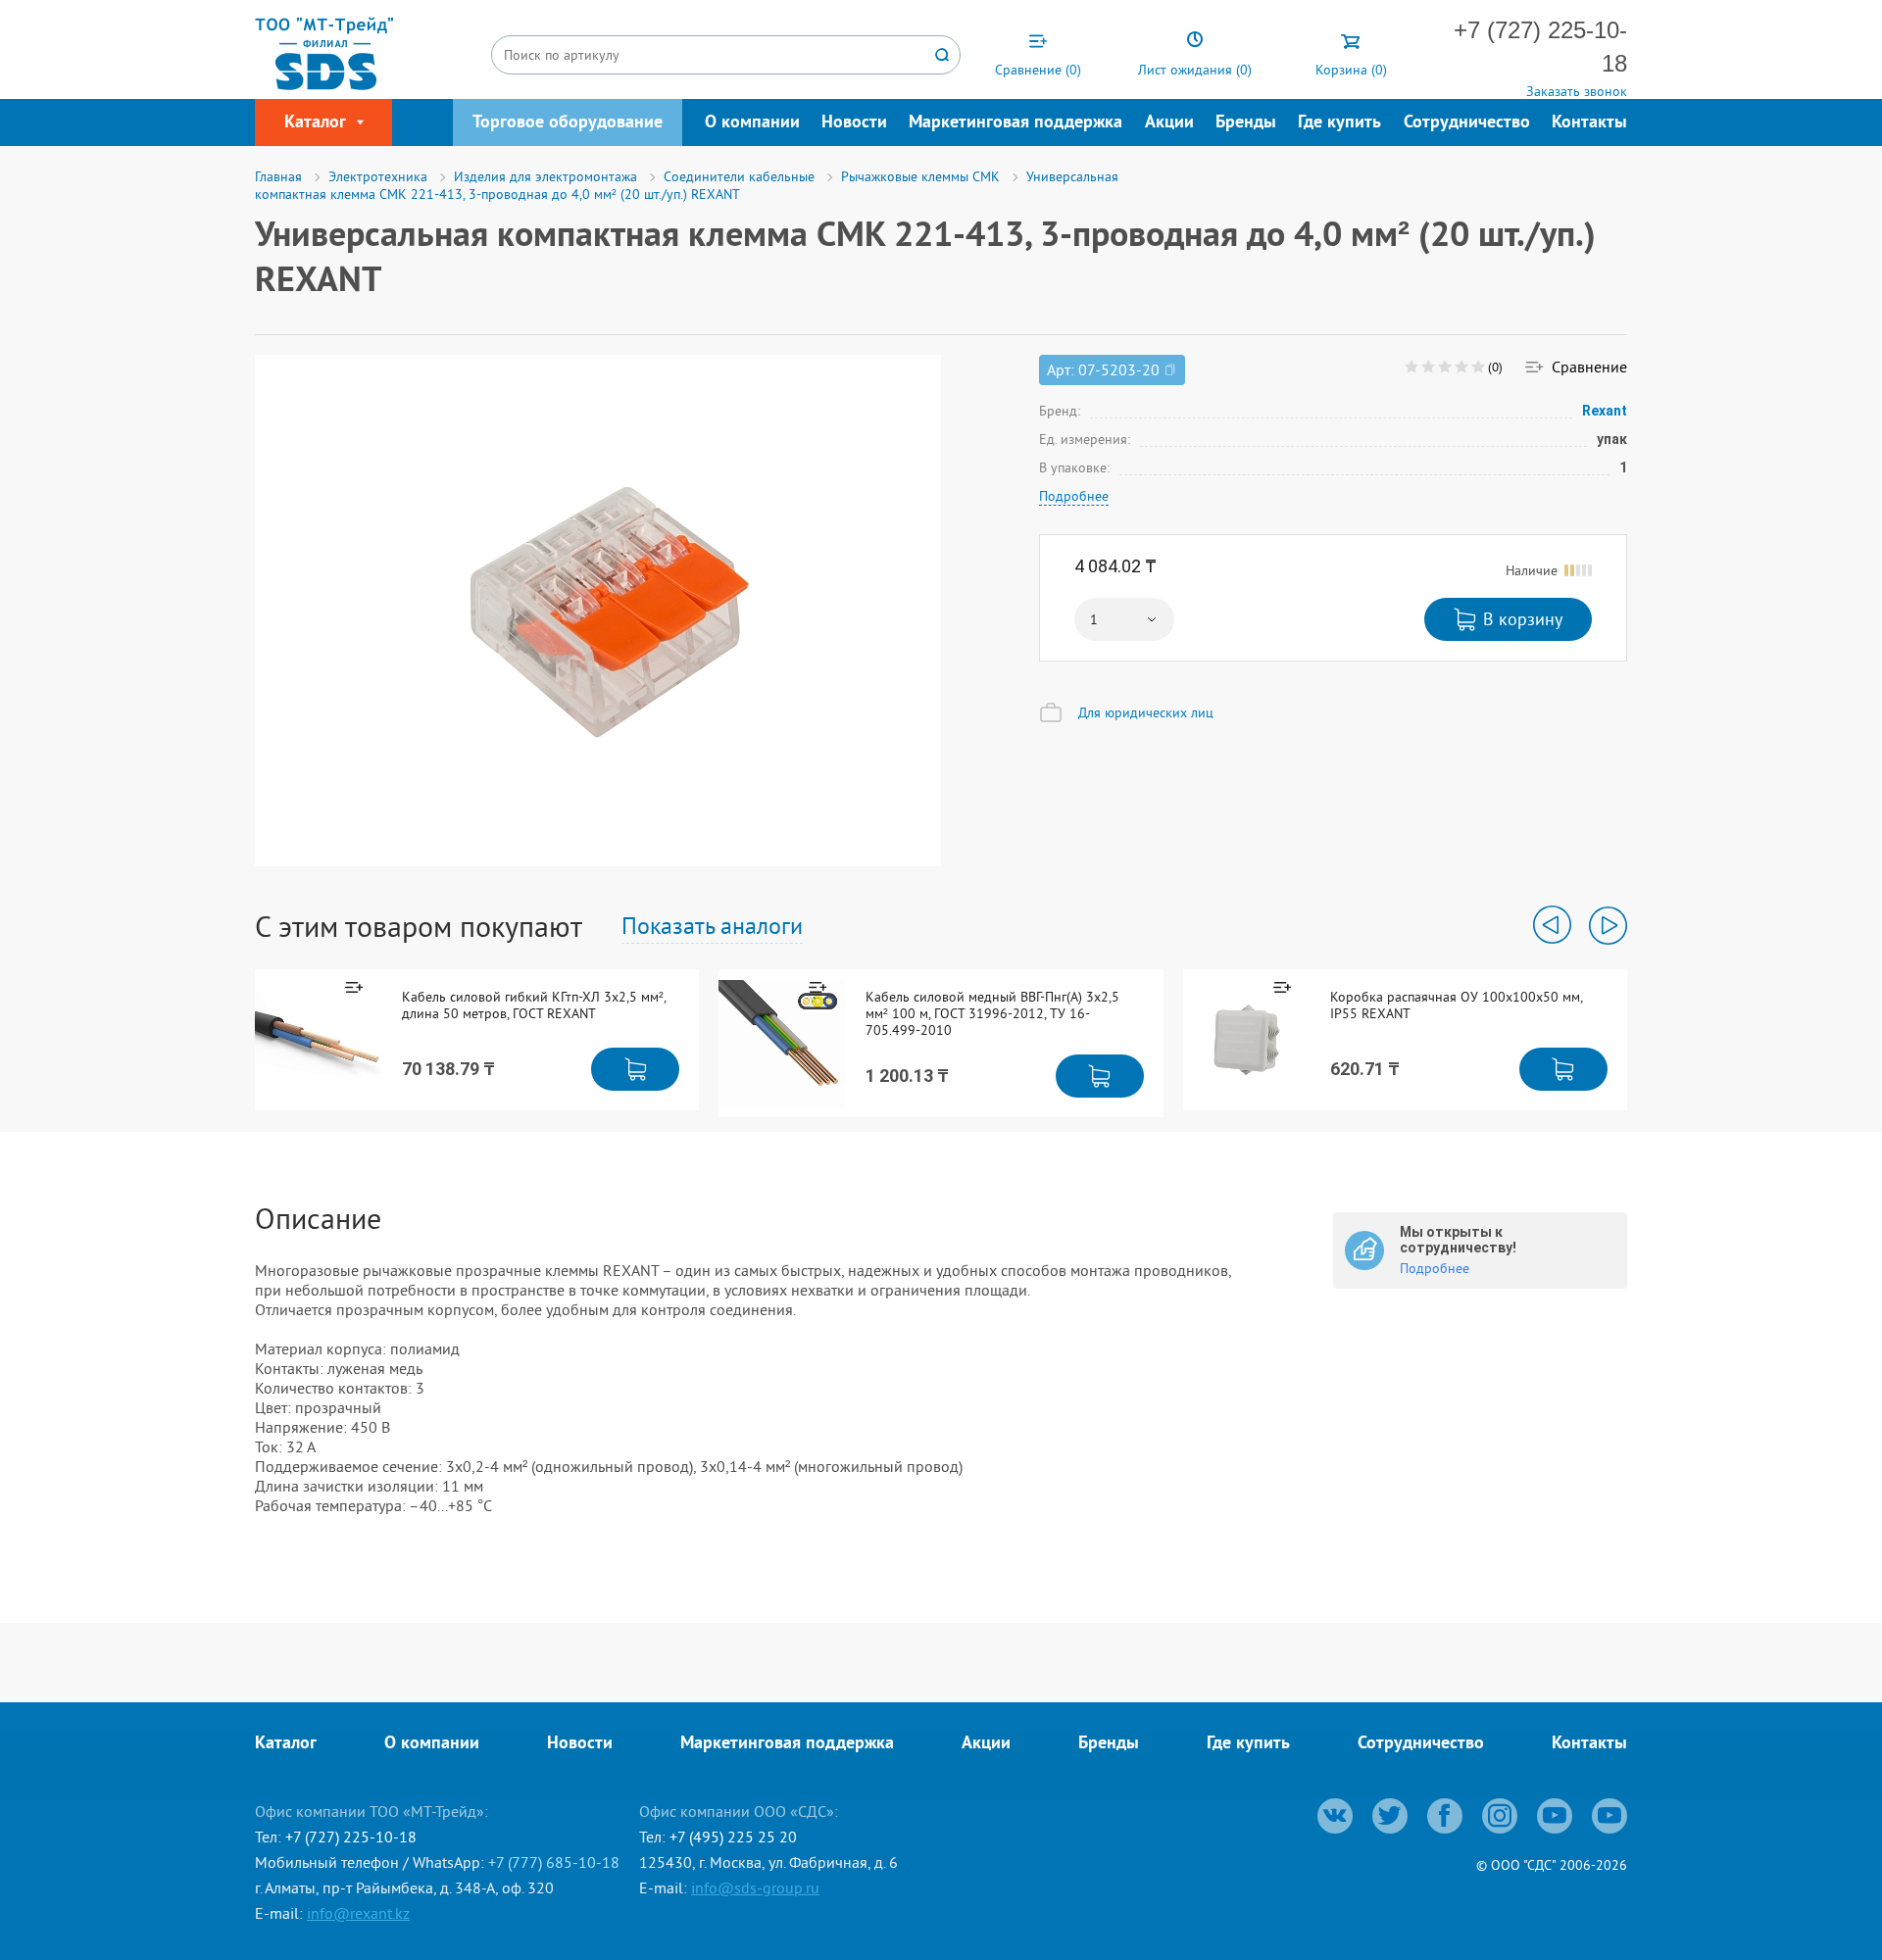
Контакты (1589, 123)
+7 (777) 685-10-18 (554, 1862)
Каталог (286, 1744)
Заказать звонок (1577, 91)
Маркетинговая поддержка (1015, 123)
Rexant (1605, 411)
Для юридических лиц (1146, 712)
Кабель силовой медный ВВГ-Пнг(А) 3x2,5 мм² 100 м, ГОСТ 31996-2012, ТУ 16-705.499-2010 (992, 1014)
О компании (752, 123)
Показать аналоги (712, 925)
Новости (854, 123)
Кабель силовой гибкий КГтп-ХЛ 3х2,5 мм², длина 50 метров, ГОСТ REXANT (534, 1005)
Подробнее (1074, 496)
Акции (1169, 123)
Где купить (1339, 123)
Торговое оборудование (568, 123)
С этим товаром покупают (419, 926)
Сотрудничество (1467, 123)
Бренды (1246, 123)
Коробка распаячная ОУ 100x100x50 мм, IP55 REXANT (1456, 1005)
